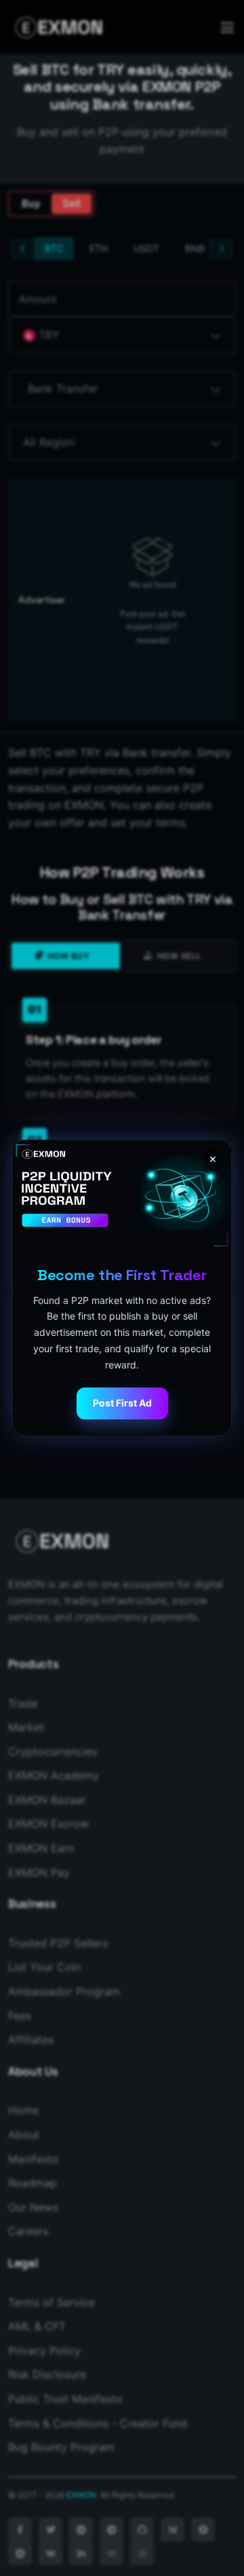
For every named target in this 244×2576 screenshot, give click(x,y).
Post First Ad (122, 1403)
